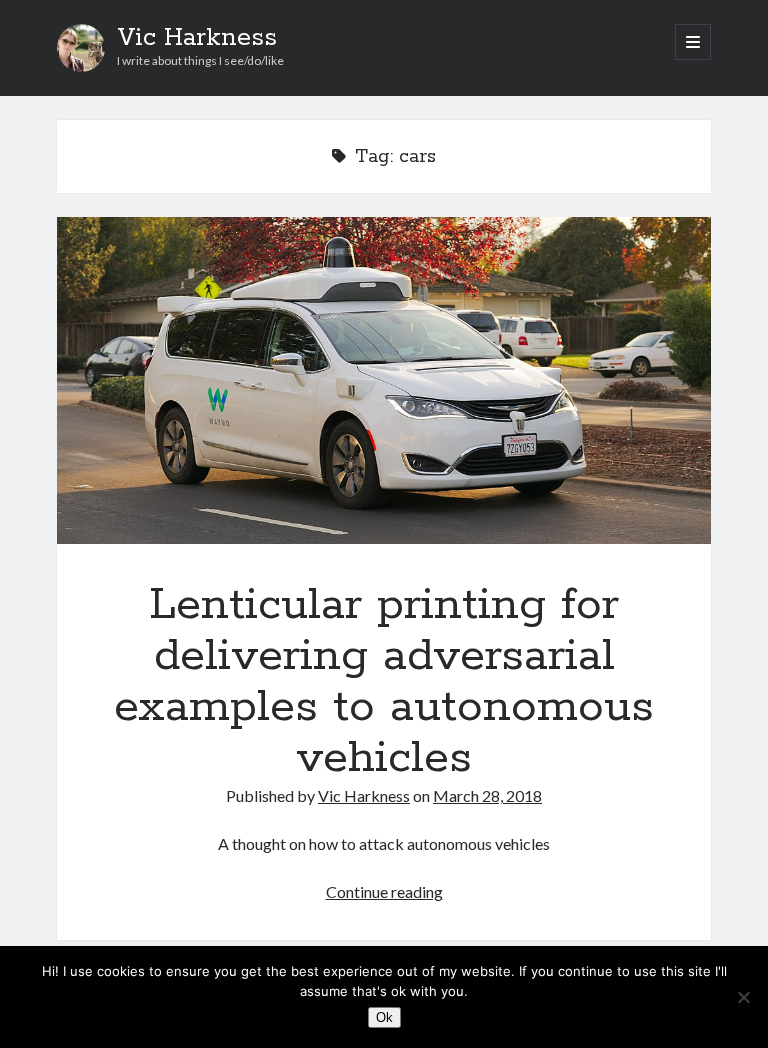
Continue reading (384, 891)
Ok (384, 1017)
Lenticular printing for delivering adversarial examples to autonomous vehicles (384, 380)
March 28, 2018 (487, 795)
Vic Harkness (197, 38)
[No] (743, 997)
